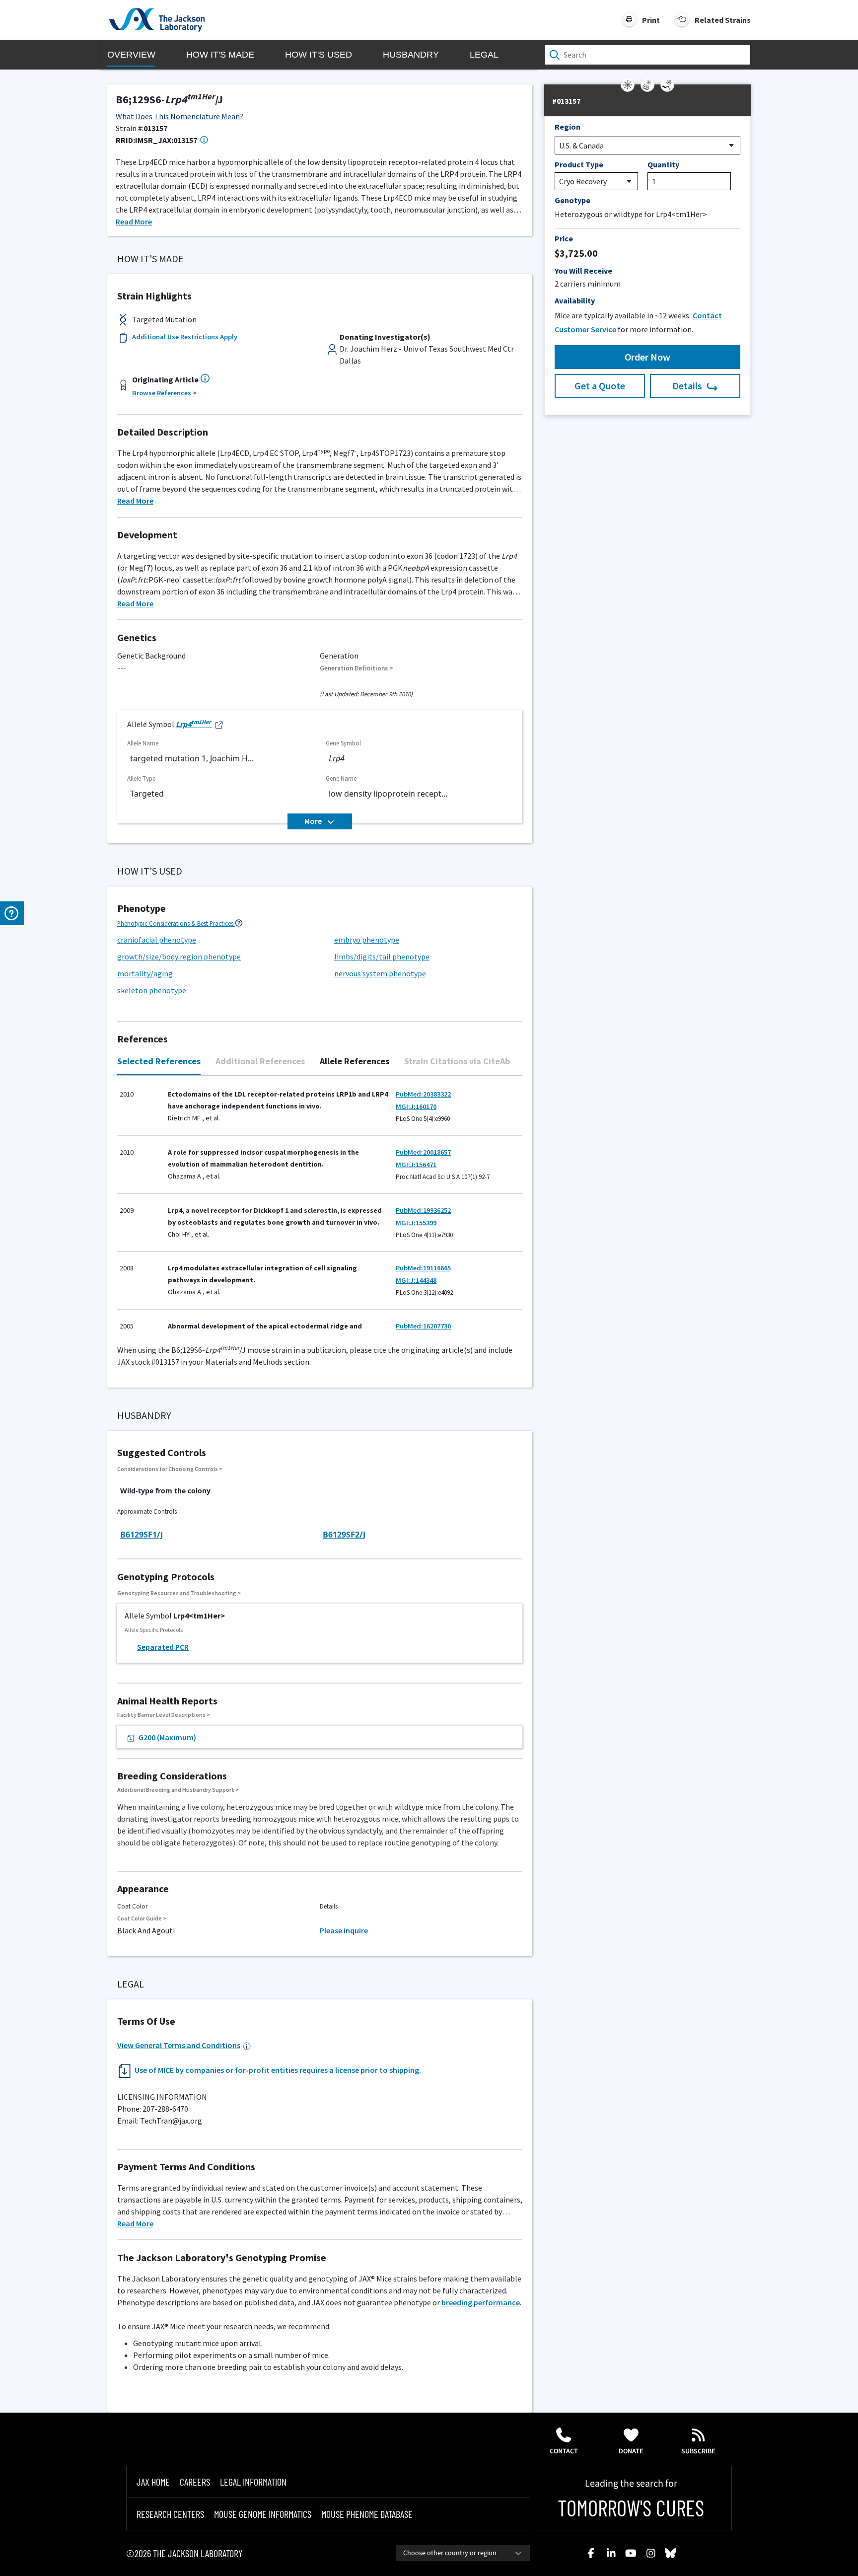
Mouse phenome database (367, 2514)
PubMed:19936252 (423, 1210)
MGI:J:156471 (416, 1165)
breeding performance (481, 2302)
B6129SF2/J (344, 1535)
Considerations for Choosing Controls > (170, 1469)
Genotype (572, 200)
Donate (631, 2451)
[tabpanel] (320, 1205)
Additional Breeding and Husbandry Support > (178, 1790)
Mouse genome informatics (263, 2514)
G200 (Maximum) (167, 1737)
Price (564, 238)
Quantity (663, 164)
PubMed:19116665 (423, 1268)
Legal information (253, 2482)
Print (651, 20)
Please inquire (344, 1930)
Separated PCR (163, 1647)
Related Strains (723, 20)
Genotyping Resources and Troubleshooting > (179, 1593)
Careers (195, 2482)
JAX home (153, 2482)
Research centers (170, 2514)
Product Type (579, 164)
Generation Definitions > (357, 668)
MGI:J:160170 (416, 1106)
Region (568, 127)
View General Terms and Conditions (179, 2045)
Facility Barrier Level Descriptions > (164, 1715)
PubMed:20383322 (423, 1094)
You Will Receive (583, 271)
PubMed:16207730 (423, 1326)
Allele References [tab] (355, 1061)
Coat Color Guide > (142, 1918)
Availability (575, 300)
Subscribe (698, 2451)
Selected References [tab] (159, 1061)
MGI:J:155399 (416, 1223)
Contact (564, 2451)
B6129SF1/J (142, 1535)
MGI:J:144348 (416, 1280)
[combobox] (463, 2553)
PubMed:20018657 (423, 1152)
